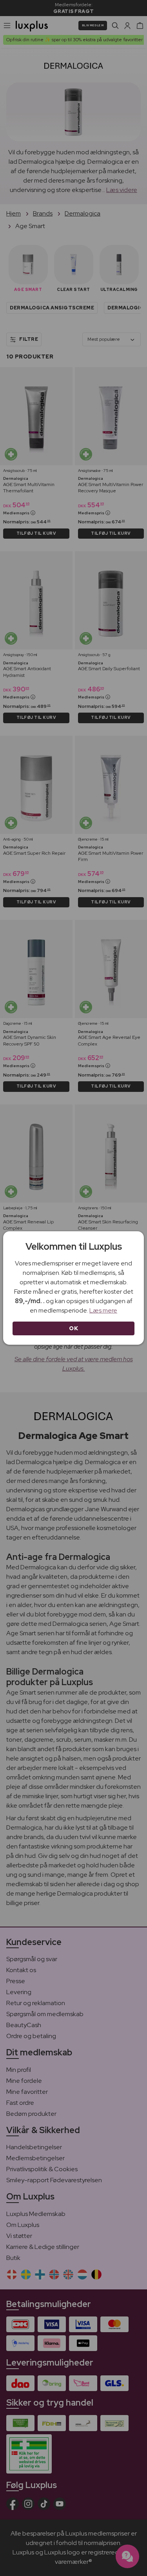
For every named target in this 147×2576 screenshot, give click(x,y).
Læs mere (103, 1310)
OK (73, 1328)
